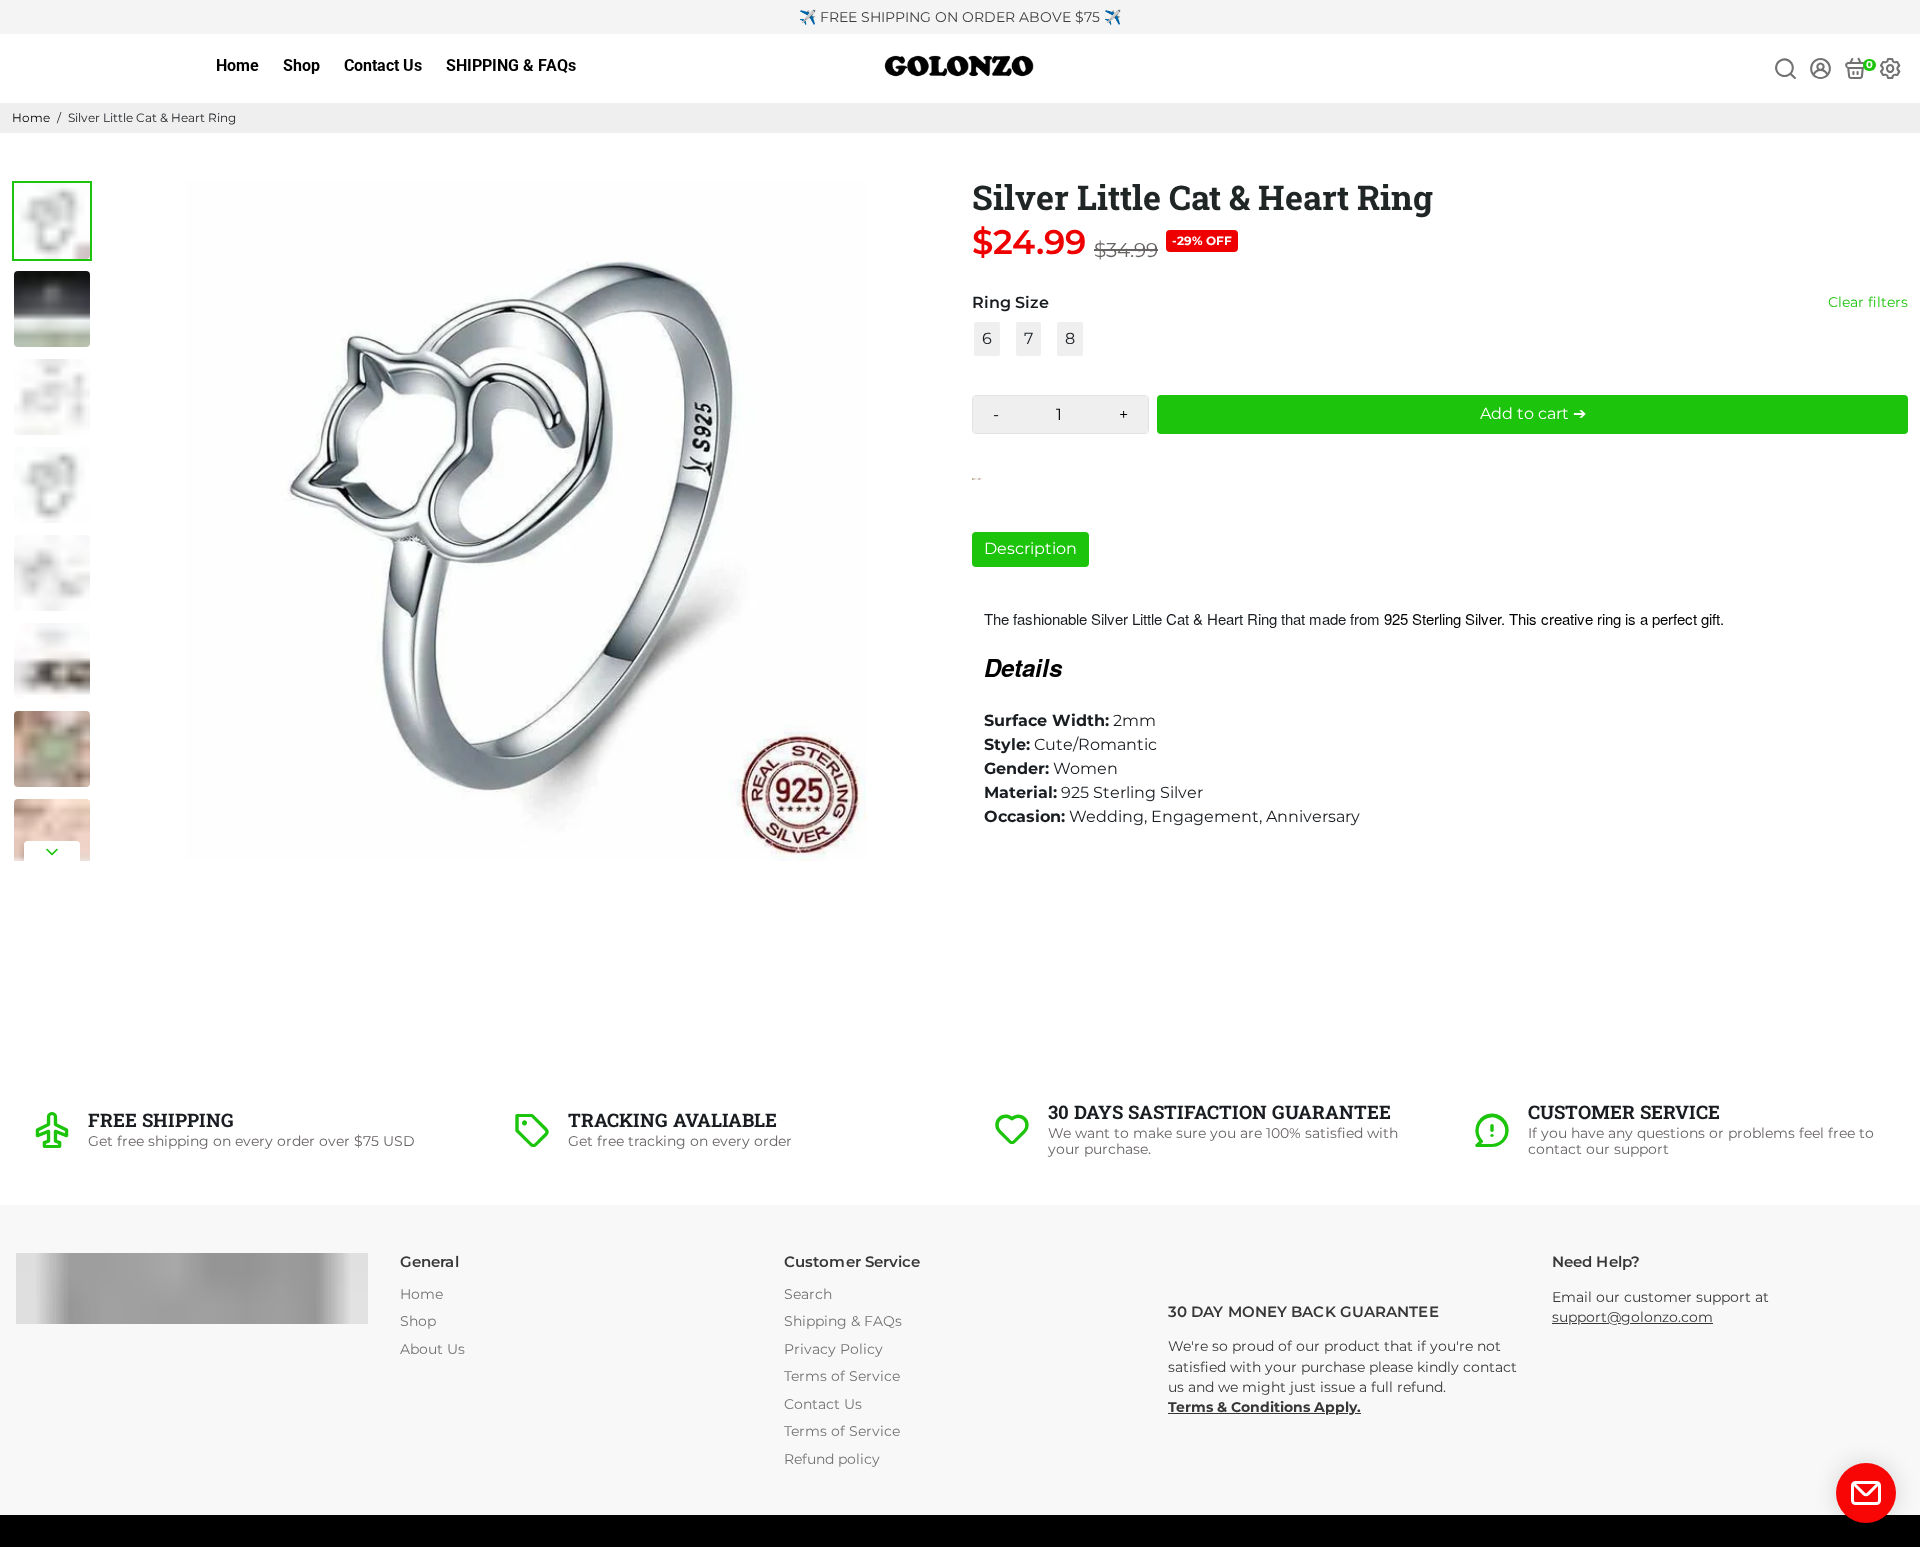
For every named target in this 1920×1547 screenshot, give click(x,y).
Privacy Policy (833, 1349)
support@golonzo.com (1632, 1317)
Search (808, 1294)
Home (237, 65)
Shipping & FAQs (843, 1321)
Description (1030, 548)
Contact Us (383, 65)
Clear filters (1868, 302)
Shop (301, 65)
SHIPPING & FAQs (511, 65)
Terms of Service (842, 1376)
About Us (432, 1349)
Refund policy (832, 1459)
